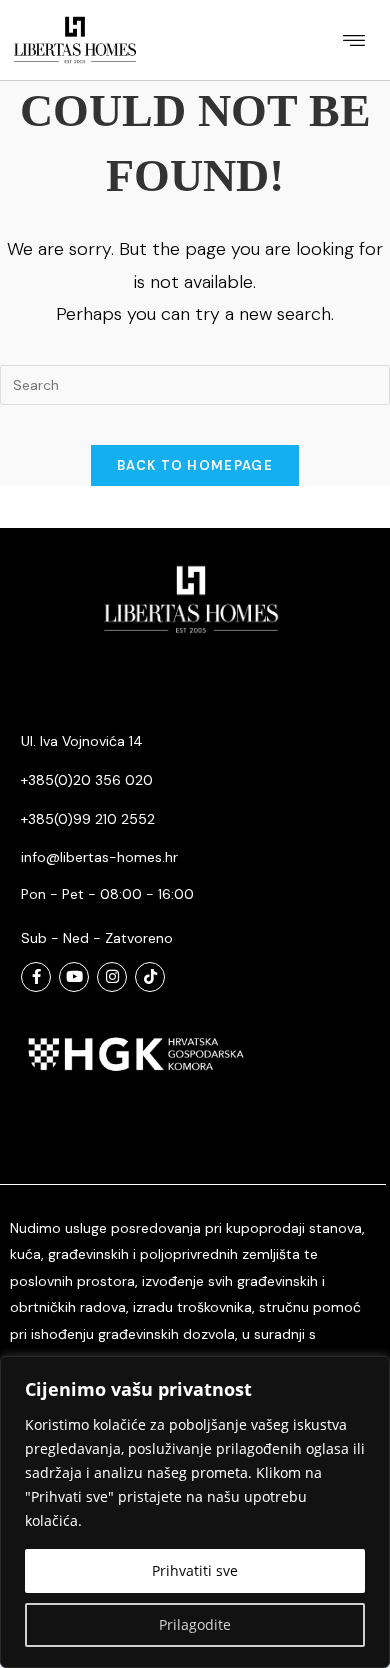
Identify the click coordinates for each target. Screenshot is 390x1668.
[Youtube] (74, 977)
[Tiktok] (150, 977)
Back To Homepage (195, 465)
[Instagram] (112, 977)
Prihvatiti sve (195, 1570)
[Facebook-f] (36, 977)
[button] (353, 39)
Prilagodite (195, 1624)
